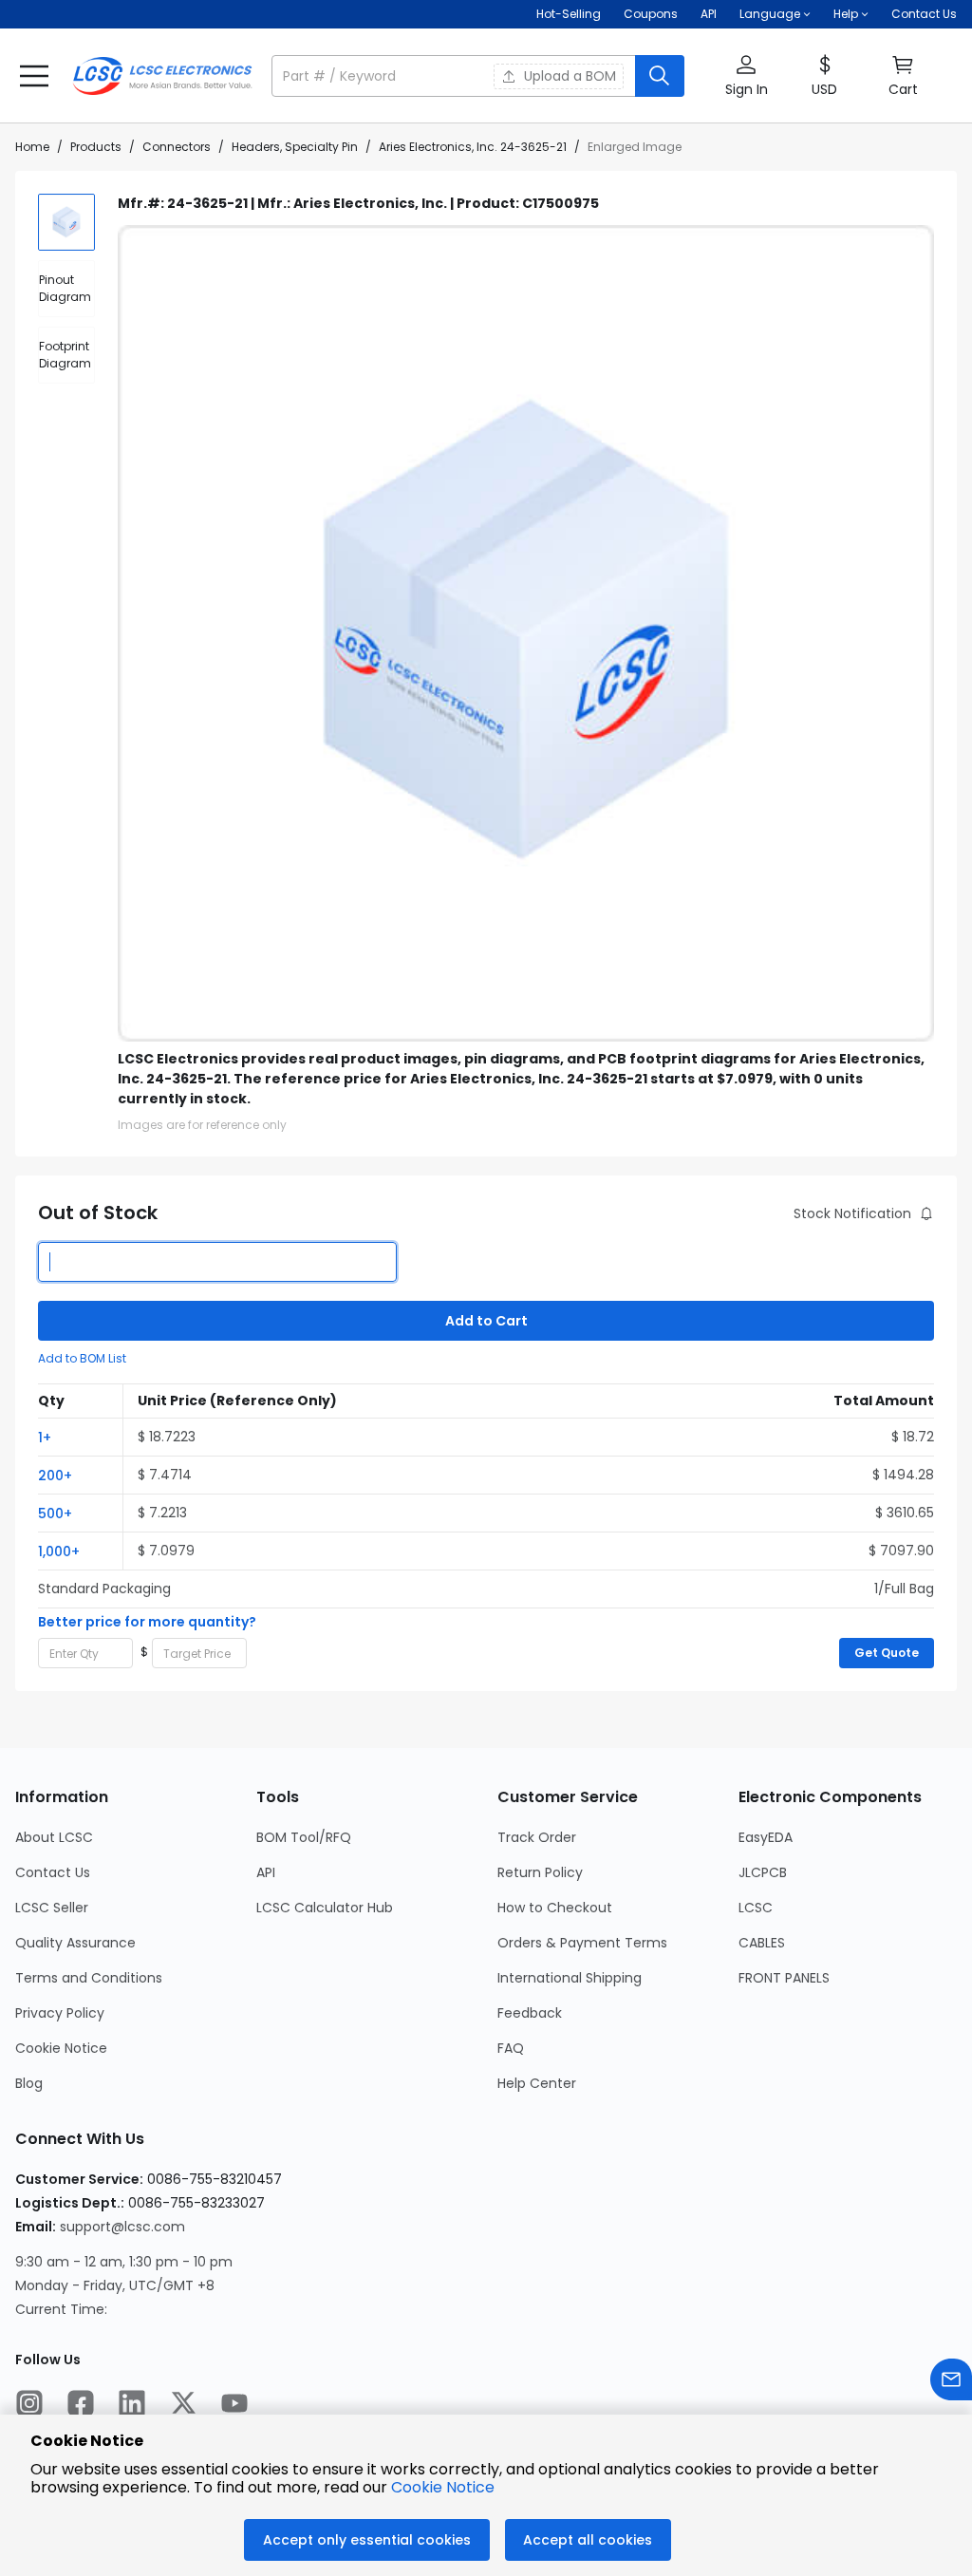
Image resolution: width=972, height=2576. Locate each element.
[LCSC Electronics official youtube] (234, 2405)
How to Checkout (555, 1908)
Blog (29, 2083)
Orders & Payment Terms (582, 1943)
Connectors (177, 147)
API (709, 14)
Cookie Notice (61, 2048)
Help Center (537, 2083)
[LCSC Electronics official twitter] (183, 2405)
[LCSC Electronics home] (162, 76)
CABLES (762, 1943)
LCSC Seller (52, 1908)
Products (96, 147)
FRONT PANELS (784, 1978)
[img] (66, 222)
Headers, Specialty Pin (295, 147)
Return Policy (540, 1872)
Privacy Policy (60, 2013)
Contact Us (924, 14)
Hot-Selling (569, 14)
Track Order (537, 1837)
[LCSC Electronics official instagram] (29, 2405)
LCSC (756, 1908)
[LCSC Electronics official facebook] (81, 2405)
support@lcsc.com (122, 2227)
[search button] (660, 76)
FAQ (511, 2048)
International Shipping (570, 1978)
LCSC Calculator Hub (325, 1908)
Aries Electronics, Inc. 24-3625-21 (473, 147)
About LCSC (54, 1837)
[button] (478, 76)
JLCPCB (763, 1872)
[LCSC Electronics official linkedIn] (132, 2405)
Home (32, 147)
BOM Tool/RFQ (304, 1837)
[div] (66, 289)
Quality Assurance (75, 1943)
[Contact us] (951, 2382)
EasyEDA (766, 1837)
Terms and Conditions (89, 1978)
